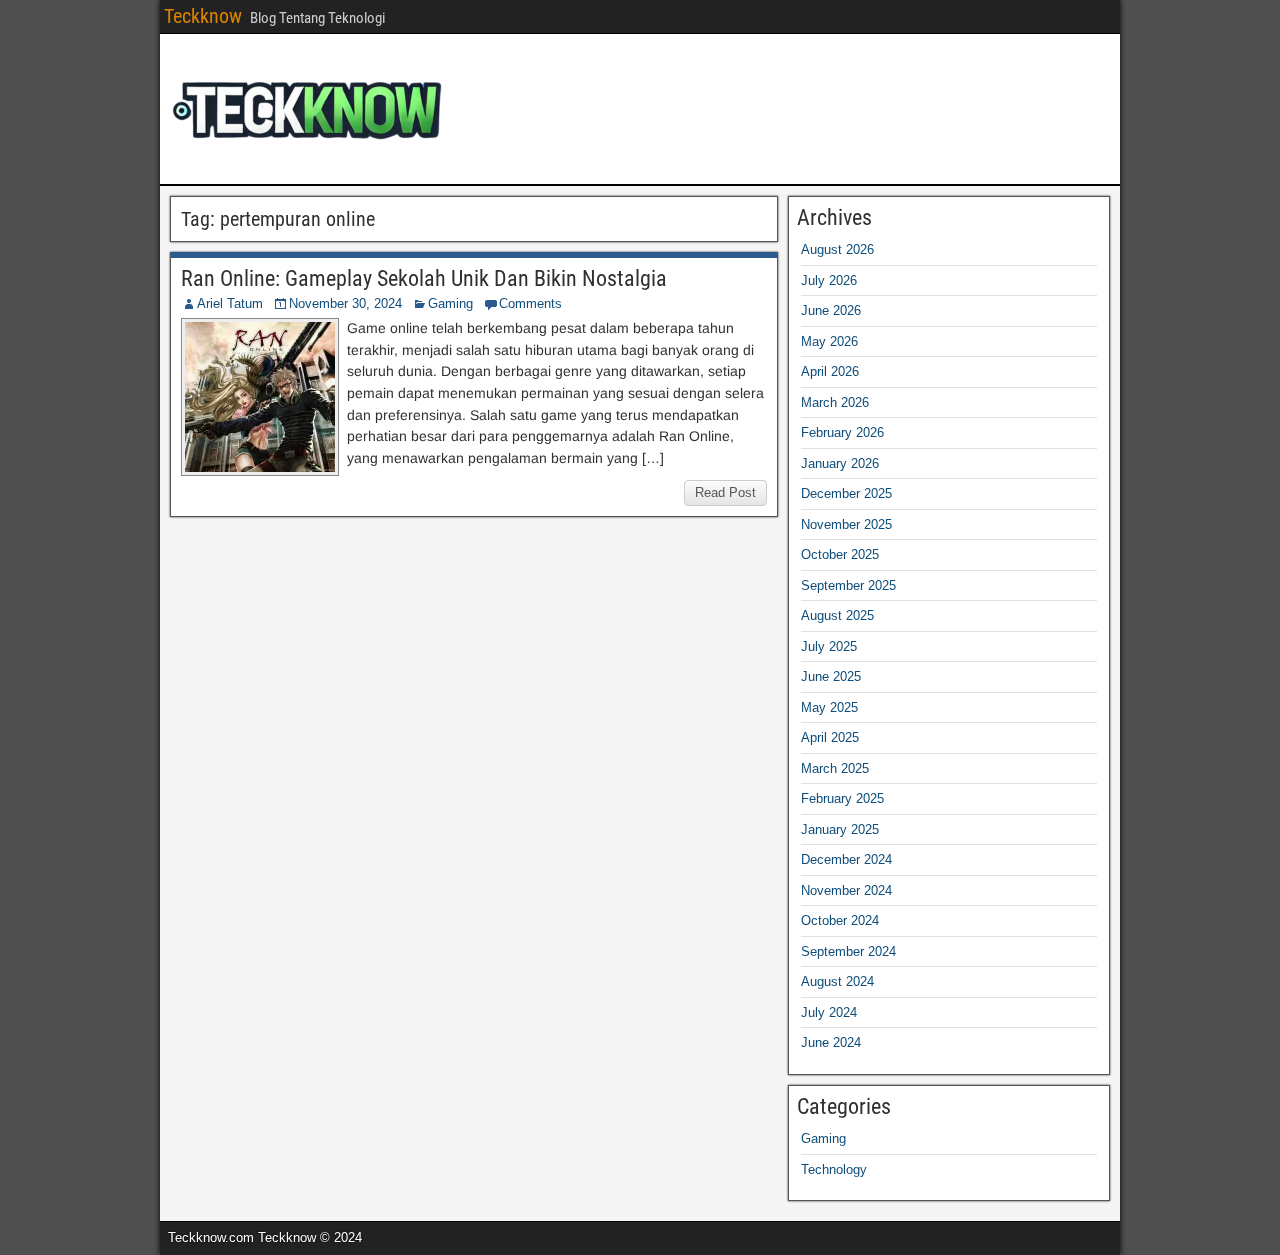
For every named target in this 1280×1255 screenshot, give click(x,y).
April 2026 (830, 371)
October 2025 (840, 554)
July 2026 (829, 280)
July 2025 (829, 646)
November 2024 (846, 890)
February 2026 (842, 432)
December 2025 (846, 493)
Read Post (725, 492)
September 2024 (848, 951)
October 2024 (840, 920)
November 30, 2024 (345, 303)
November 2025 (846, 524)
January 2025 (840, 829)
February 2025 (842, 798)
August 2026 (837, 249)
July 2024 (829, 1012)
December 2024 (846, 859)
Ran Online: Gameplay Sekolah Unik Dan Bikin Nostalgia (424, 278)
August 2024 (837, 981)
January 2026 (840, 463)
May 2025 (829, 707)
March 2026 (835, 402)
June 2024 (831, 1042)
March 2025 (835, 768)
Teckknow (203, 16)
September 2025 (848, 585)
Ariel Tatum (230, 303)
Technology (834, 1169)
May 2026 (829, 341)
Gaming (450, 303)
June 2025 (831, 676)
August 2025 (837, 615)
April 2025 (830, 737)
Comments (530, 303)
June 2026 (831, 310)
